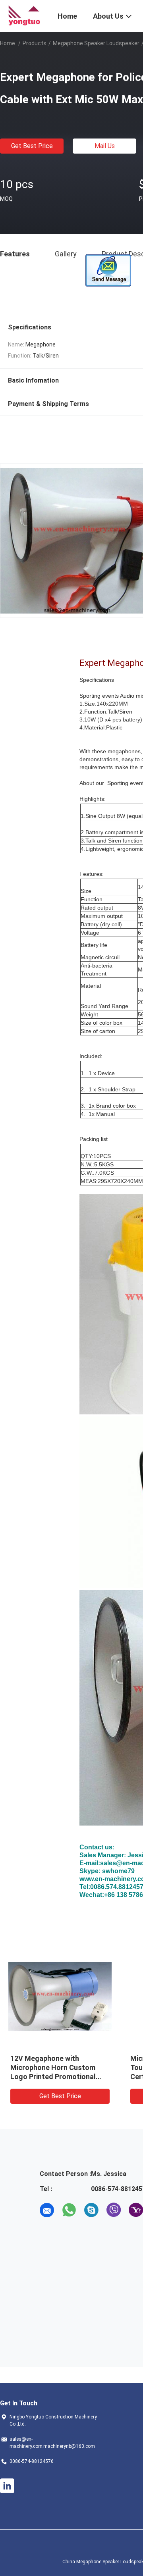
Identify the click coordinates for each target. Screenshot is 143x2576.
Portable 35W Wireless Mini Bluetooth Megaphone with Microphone (55, 2067)
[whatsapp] (69, 2210)
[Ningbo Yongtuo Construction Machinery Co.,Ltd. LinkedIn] (7, 2486)
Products (35, 43)
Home (8, 43)
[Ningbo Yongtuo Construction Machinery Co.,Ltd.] (24, 15)
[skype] (91, 2210)
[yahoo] (136, 2210)
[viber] (114, 2210)
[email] (47, 2210)
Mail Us (105, 146)
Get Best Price (32, 146)
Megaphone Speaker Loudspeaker (96, 43)
